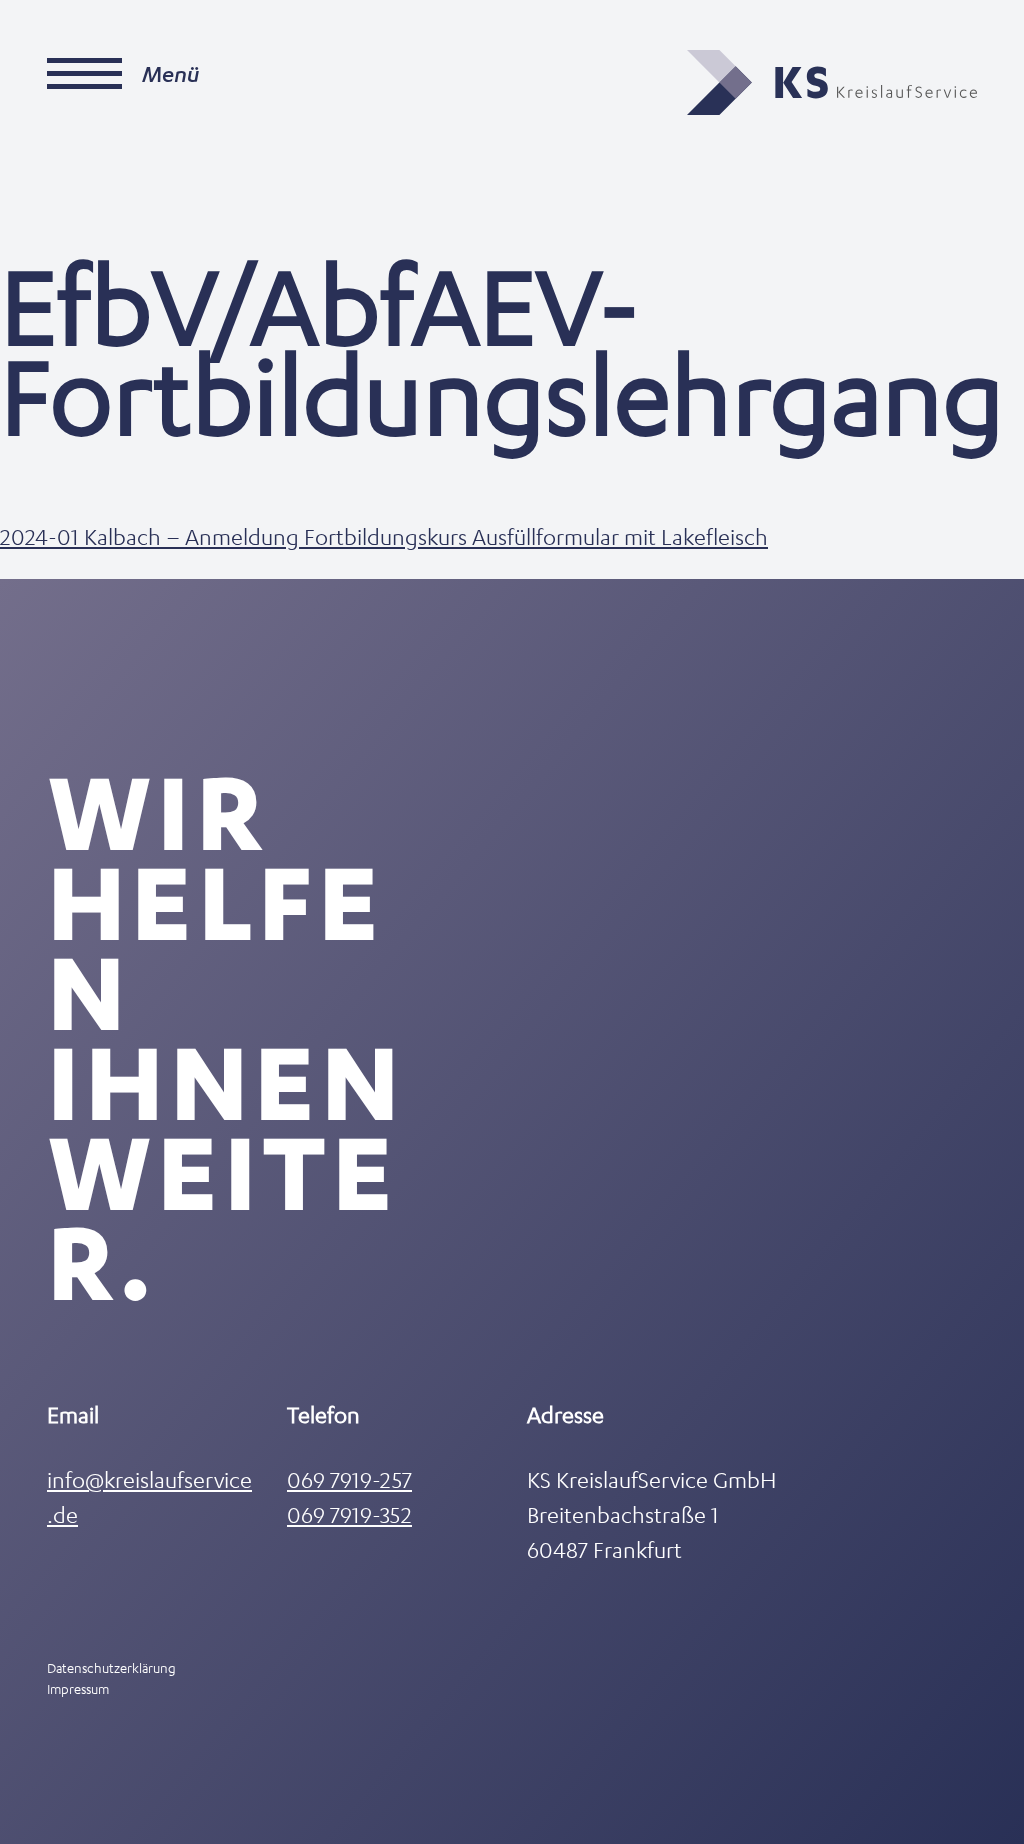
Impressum (78, 1688)
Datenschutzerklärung (111, 1667)
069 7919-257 (349, 1479)
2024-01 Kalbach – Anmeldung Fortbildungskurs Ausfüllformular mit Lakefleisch (384, 536)
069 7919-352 (349, 1514)
